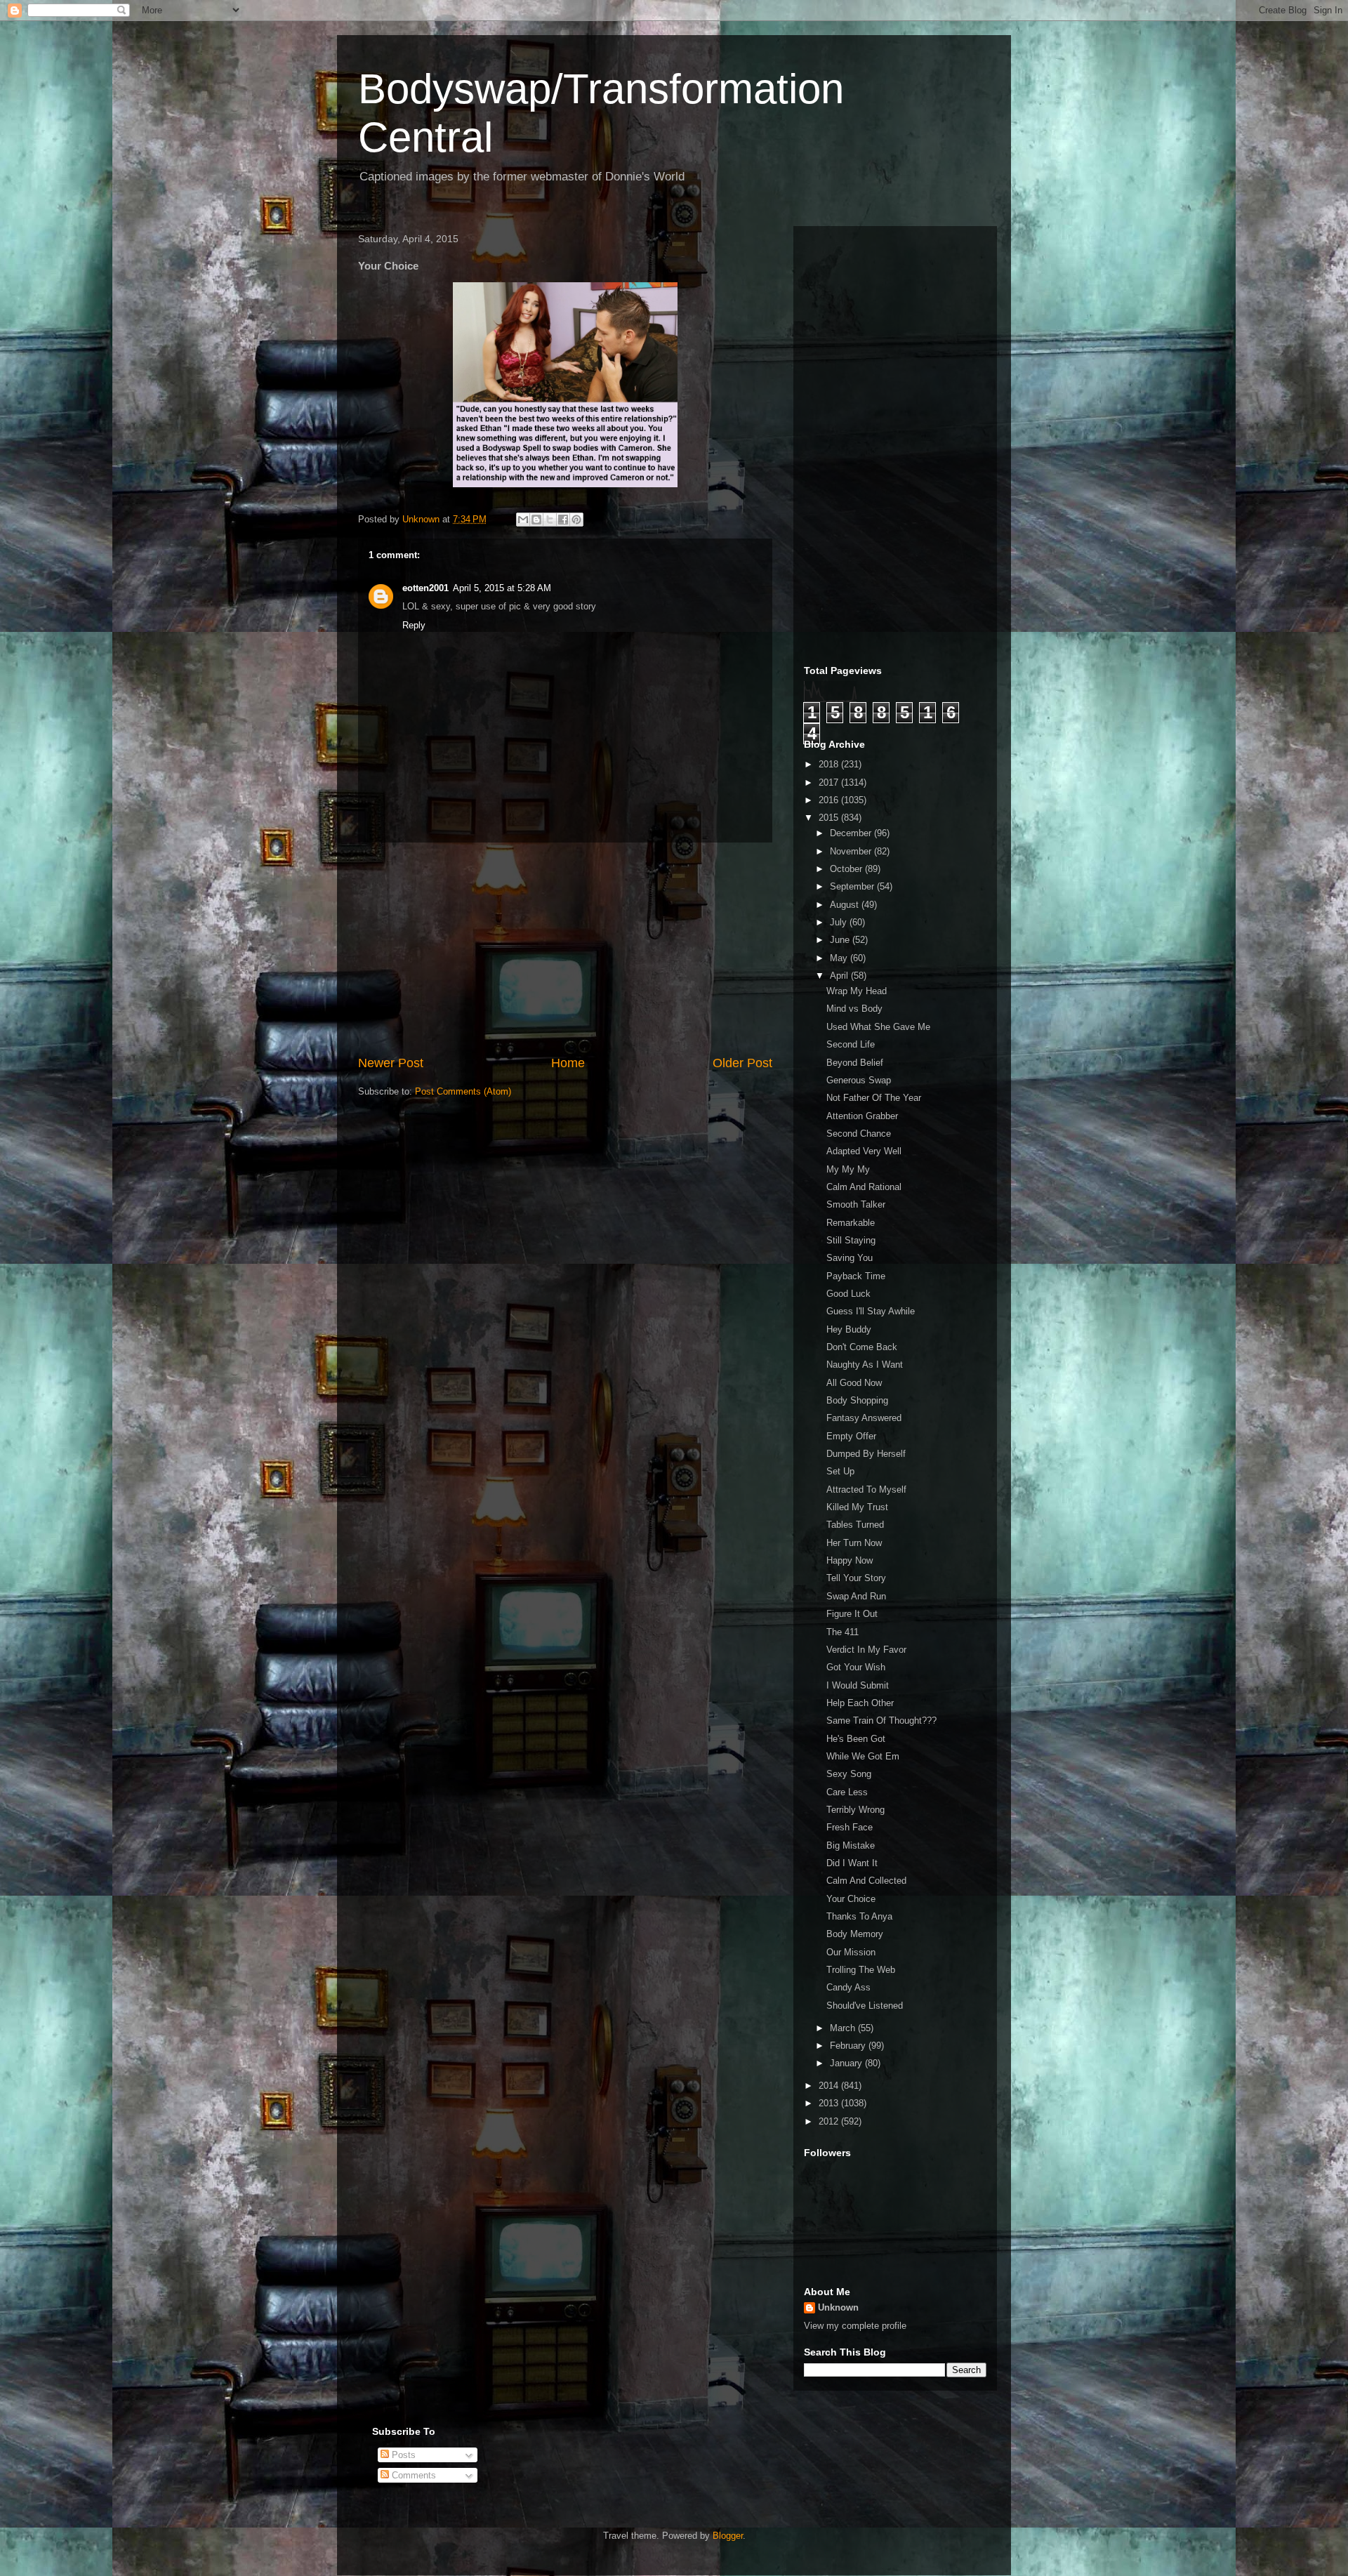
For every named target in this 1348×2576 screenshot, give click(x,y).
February (849, 2046)
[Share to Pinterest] (576, 520)
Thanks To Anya (859, 1916)
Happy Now (850, 1560)
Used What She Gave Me (878, 1027)
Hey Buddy (849, 1329)
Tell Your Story (856, 1578)
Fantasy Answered (864, 1418)
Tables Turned (855, 1525)
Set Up (840, 1471)
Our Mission (851, 1952)
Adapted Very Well (864, 1151)
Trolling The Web (861, 1970)
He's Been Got (856, 1739)
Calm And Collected (866, 1881)
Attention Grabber (862, 1116)
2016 (830, 800)
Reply (414, 625)
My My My (848, 1169)
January (847, 2063)
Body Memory (855, 1934)
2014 (830, 2086)
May (840, 958)
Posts (402, 2455)
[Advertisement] (565, 949)
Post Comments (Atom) (463, 1091)
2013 (830, 2103)
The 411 (842, 1632)
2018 (830, 764)
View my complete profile (855, 2326)
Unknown (838, 2307)
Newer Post (391, 1063)
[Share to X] (550, 520)
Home (568, 1063)
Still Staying (851, 1240)
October (847, 869)
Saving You (850, 1258)
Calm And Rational (864, 1187)
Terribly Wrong (855, 1810)
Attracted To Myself (866, 1490)
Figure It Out (852, 1614)
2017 (830, 782)
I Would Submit (858, 1685)
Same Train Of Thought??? (881, 1720)
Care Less (847, 1792)
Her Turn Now (854, 1543)
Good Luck (848, 1294)
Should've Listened (865, 2006)
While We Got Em (863, 1756)
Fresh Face (850, 1827)
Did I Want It (852, 1863)
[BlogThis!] (536, 520)
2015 (830, 818)
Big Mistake (851, 1845)
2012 (830, 2121)
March (844, 2028)
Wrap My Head (857, 991)
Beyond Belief (855, 1063)
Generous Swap (859, 1080)
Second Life (851, 1044)
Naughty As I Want (865, 1365)
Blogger (728, 2536)
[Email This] (523, 520)
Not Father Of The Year (874, 1098)
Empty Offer (851, 1436)
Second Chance (859, 1134)
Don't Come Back (862, 1347)
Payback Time (856, 1276)
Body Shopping (857, 1400)
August (846, 905)
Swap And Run (856, 1596)
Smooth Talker (856, 1204)
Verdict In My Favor (866, 1650)
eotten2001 (425, 588)
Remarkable (851, 1223)
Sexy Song (849, 1774)
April (840, 976)
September (853, 886)
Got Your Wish (856, 1667)
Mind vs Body (854, 1009)
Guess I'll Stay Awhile (871, 1311)
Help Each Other (860, 1703)
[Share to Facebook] (563, 520)
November (852, 851)
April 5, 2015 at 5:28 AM (502, 588)
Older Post (742, 1063)
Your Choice (851, 1899)
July (840, 922)
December (852, 833)
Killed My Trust (857, 1507)
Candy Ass (848, 1987)
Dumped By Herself (866, 1454)
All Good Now (854, 1383)
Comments (412, 2475)
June (841, 940)
